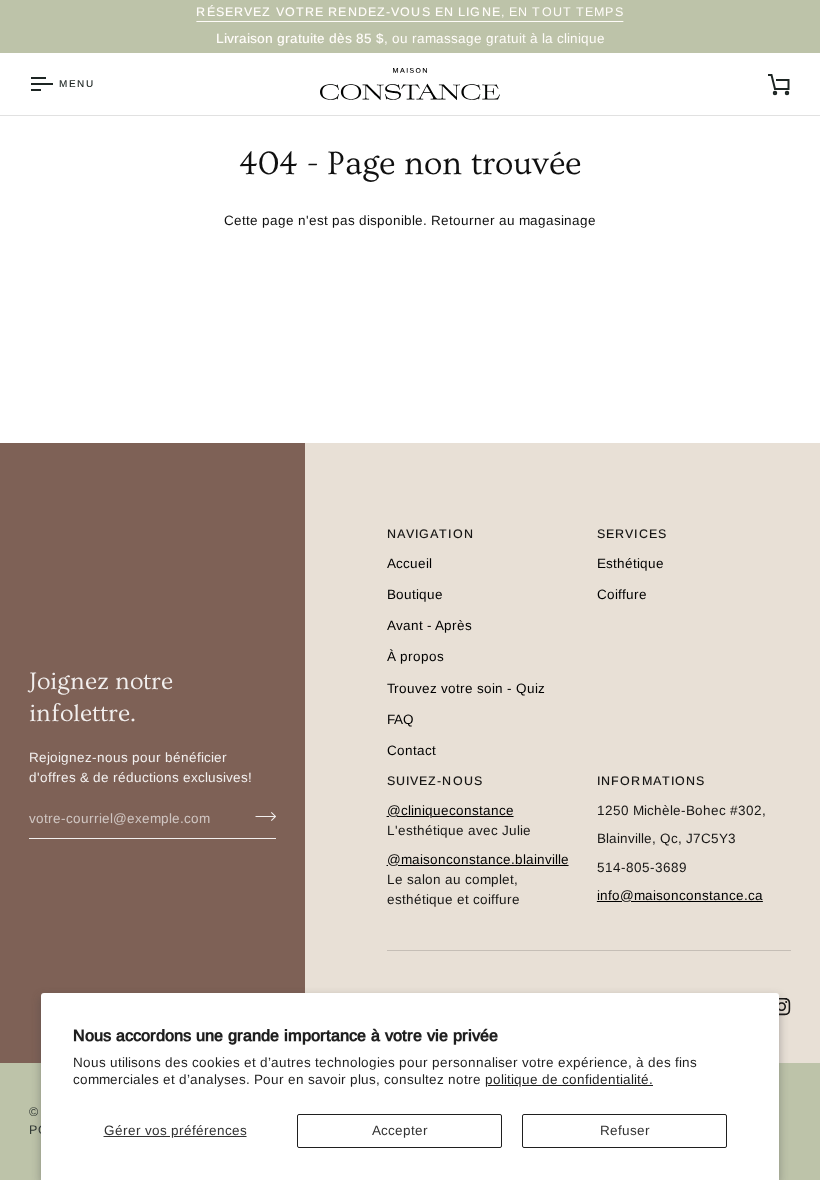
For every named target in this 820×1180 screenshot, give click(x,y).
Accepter (400, 1130)
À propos (415, 656)
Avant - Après (429, 625)
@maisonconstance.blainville (478, 859)
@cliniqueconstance (450, 810)
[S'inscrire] (259, 816)
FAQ (400, 719)
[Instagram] (782, 1007)
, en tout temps (409, 12)
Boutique (415, 594)
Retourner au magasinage (513, 220)
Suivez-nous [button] (435, 781)
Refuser (625, 1130)
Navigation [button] (430, 534)
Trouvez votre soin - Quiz (466, 688)
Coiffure (622, 594)
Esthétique (630, 563)
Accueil (409, 563)
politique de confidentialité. (569, 1079)
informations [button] (651, 781)
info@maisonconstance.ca (680, 895)
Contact (411, 750)
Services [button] (632, 534)
